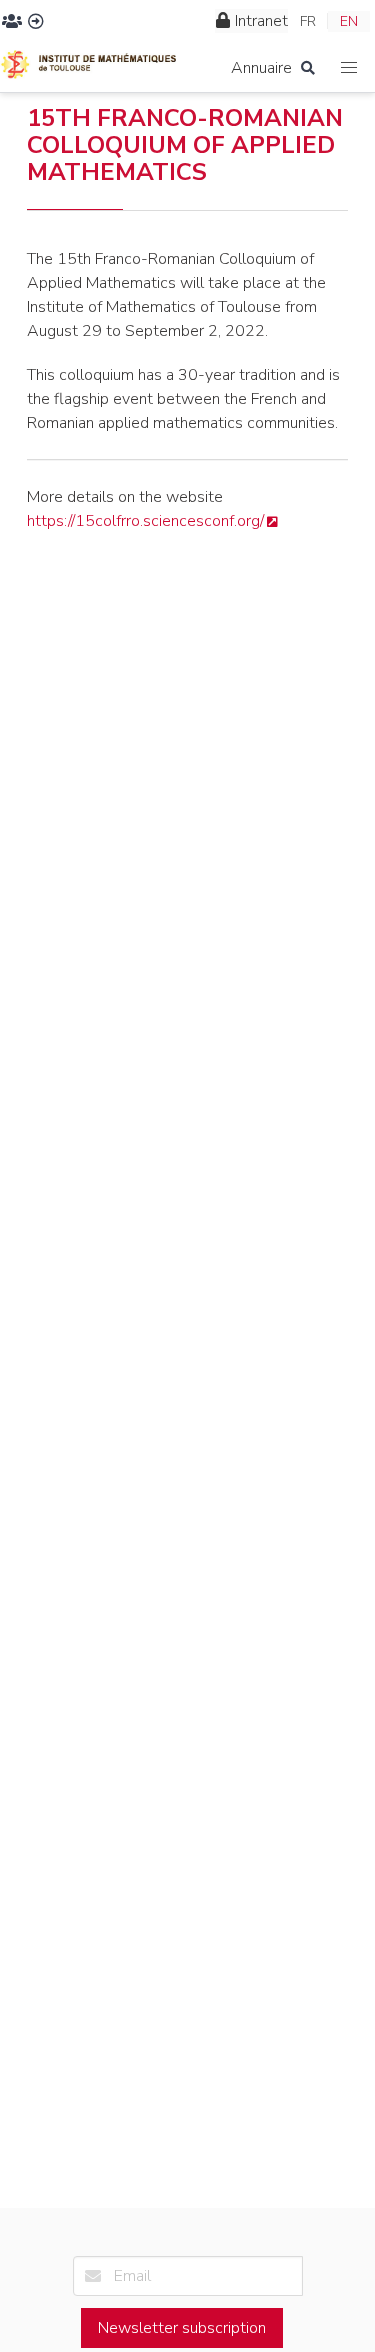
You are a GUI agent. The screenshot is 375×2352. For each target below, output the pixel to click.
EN (349, 21)
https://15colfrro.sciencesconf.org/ (145, 521)
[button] (349, 68)
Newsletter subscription (182, 2328)
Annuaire (261, 68)
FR (308, 21)
